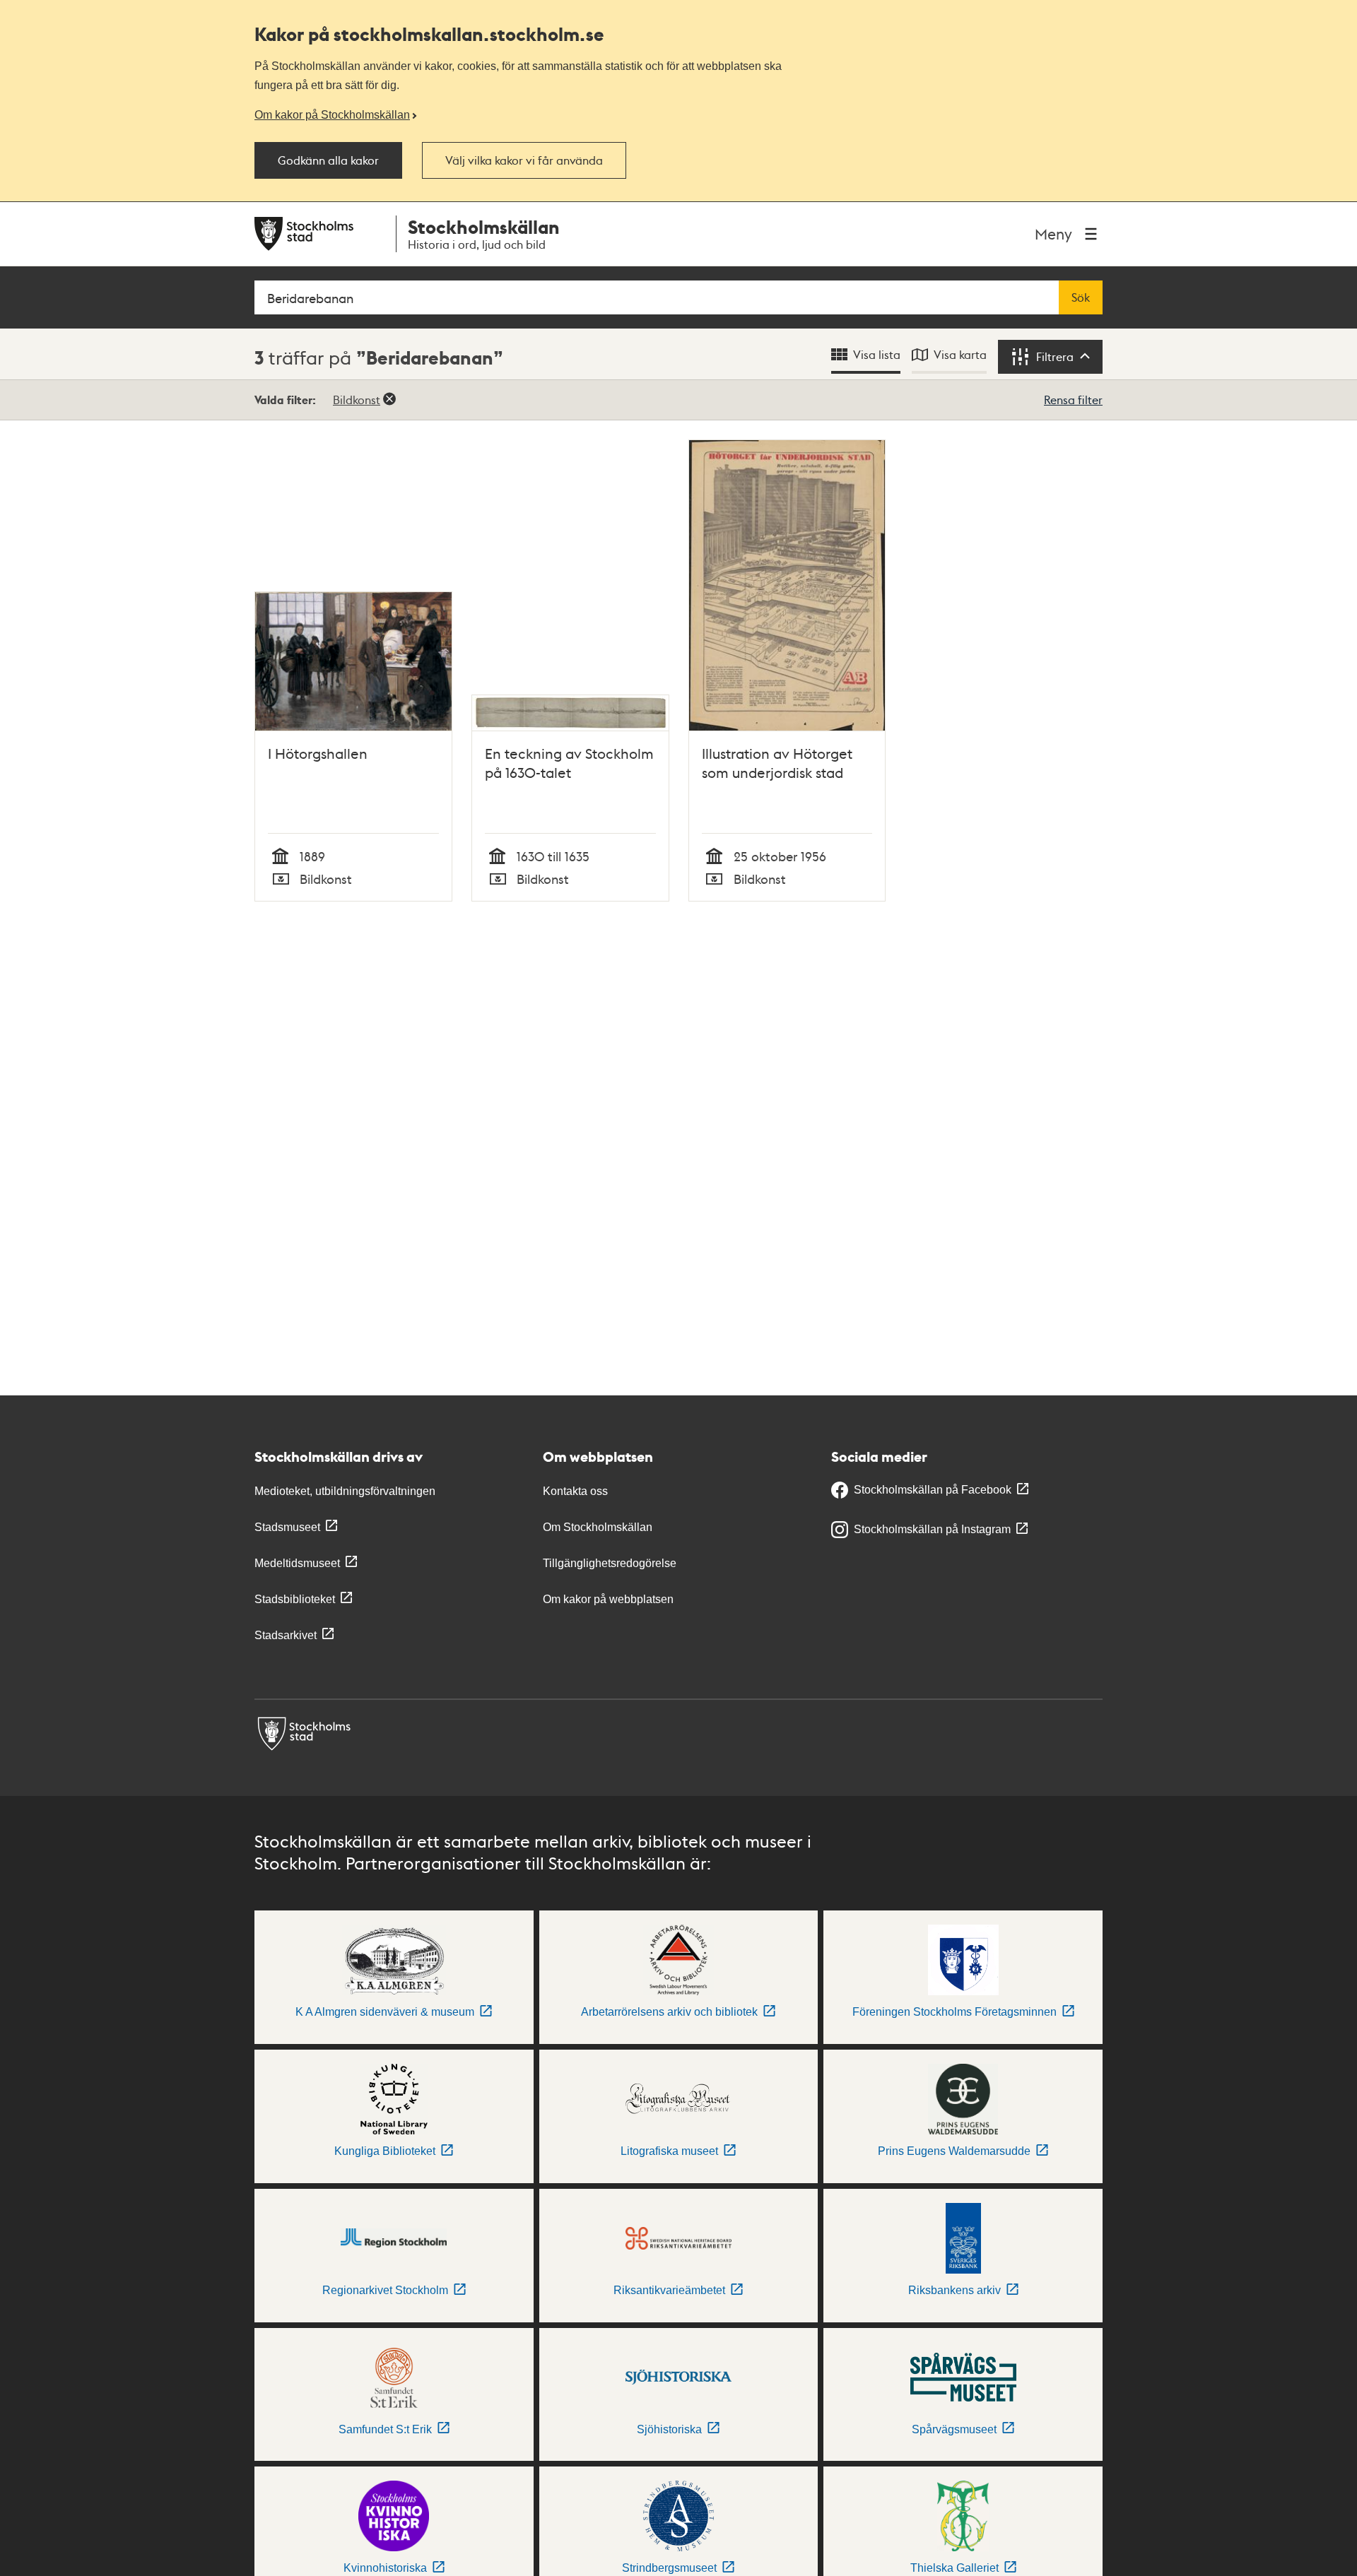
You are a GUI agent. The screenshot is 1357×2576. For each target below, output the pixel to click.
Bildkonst (357, 400)
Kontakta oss (575, 1491)
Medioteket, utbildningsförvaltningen (345, 1491)
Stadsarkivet (286, 1635)
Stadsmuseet (287, 1527)
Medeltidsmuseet (297, 1563)
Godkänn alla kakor (328, 160)
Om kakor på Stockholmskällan (332, 114)
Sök (1081, 297)
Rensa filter (1073, 400)
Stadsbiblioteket (295, 1599)
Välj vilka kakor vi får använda (524, 160)
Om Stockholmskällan (598, 1527)
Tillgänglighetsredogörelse (610, 1563)
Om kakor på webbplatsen (608, 1599)
